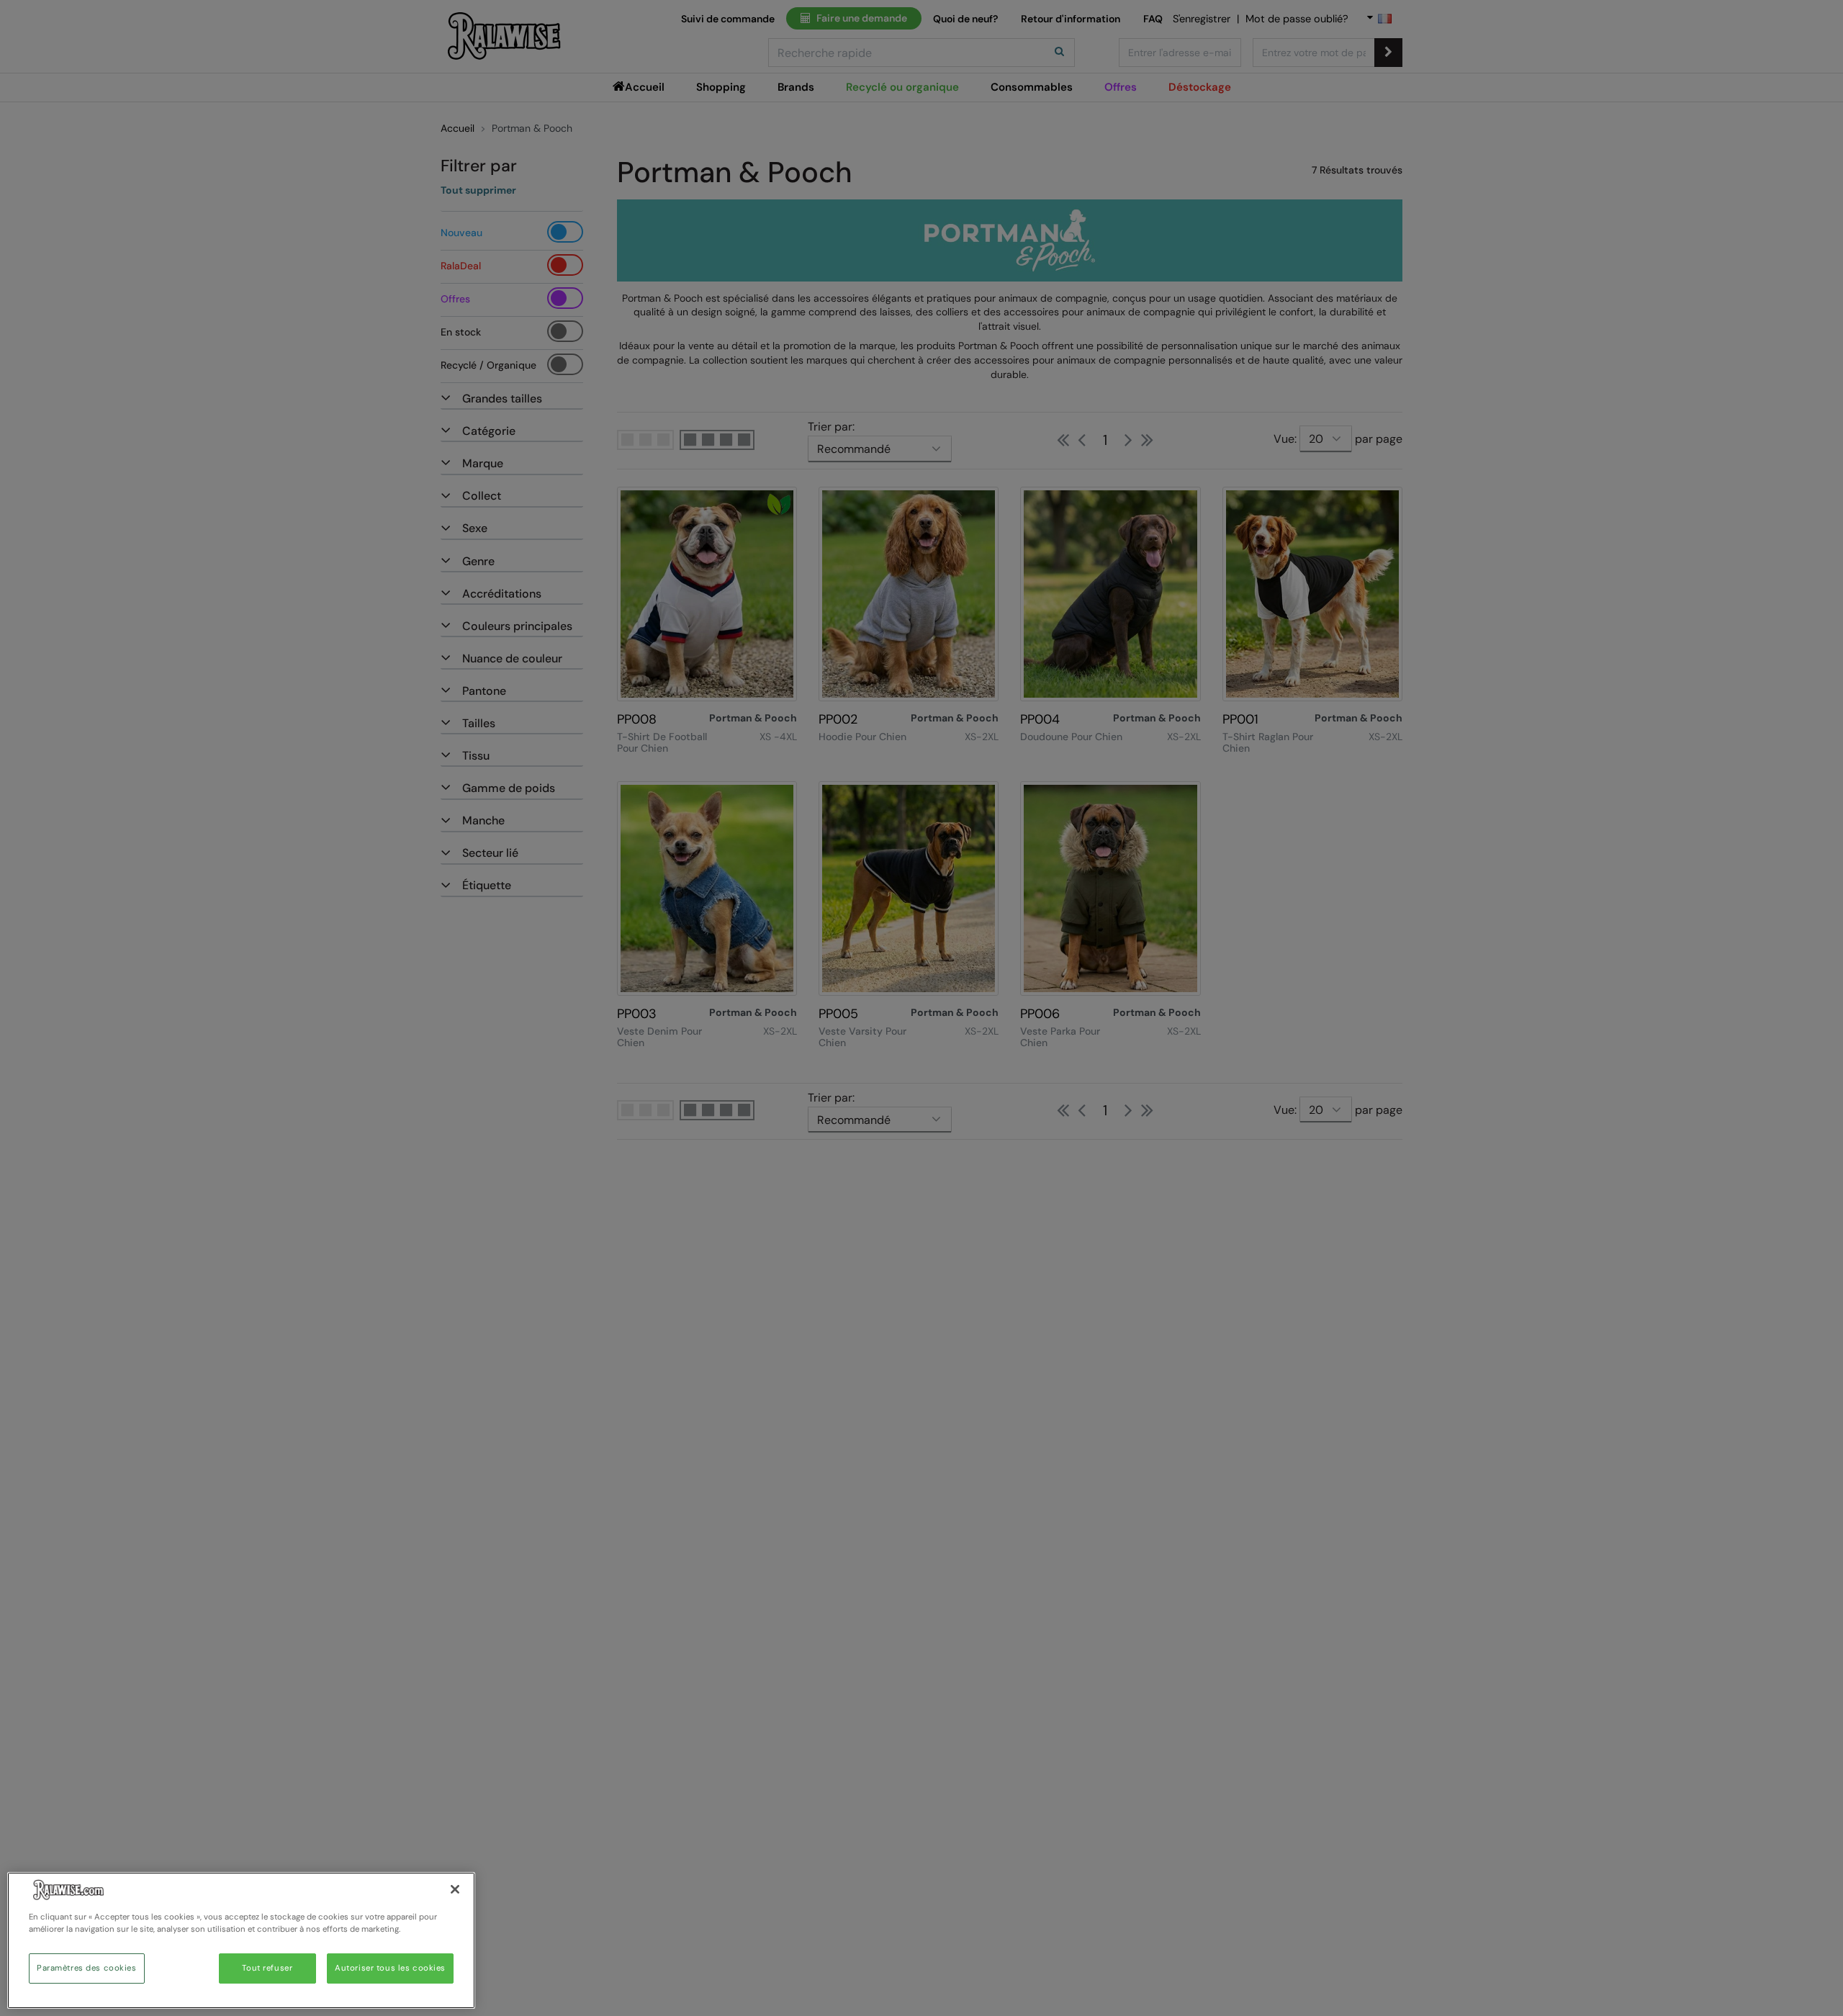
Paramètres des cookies (87, 1968)
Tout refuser (267, 1968)
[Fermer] (455, 1889)
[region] (241, 1940)
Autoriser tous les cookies (390, 1968)
